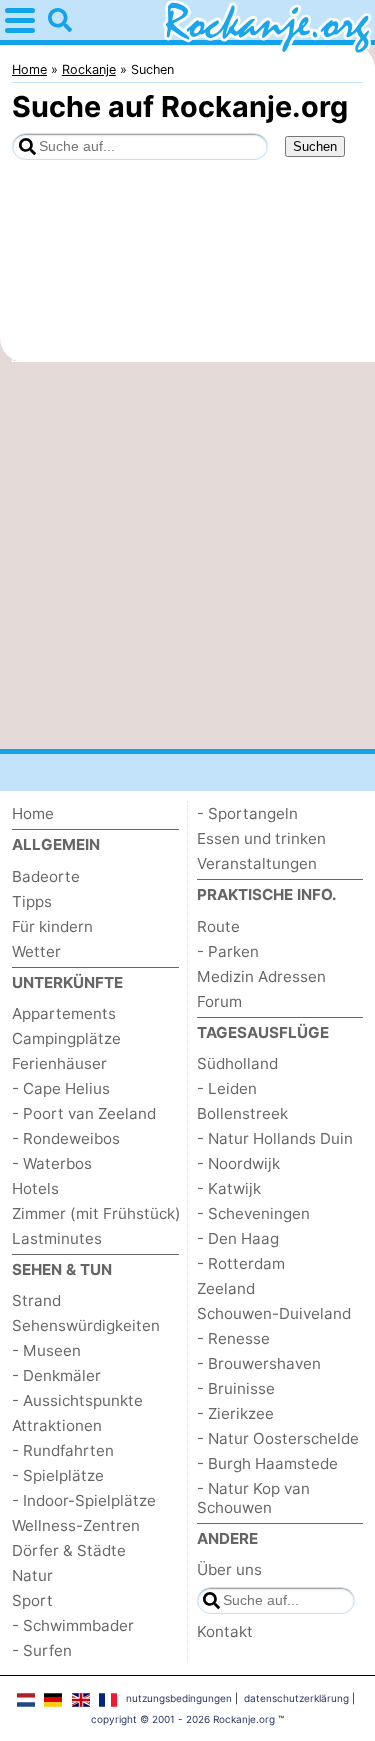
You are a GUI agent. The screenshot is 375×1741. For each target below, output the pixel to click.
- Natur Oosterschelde (278, 1438)
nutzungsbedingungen (179, 1698)
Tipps (32, 901)
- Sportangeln (247, 813)
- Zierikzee (235, 1413)
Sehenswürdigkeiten (86, 1325)
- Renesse (233, 1338)
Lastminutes (57, 1238)
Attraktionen (57, 1425)
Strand (36, 1300)
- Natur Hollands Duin (275, 1138)
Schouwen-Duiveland (274, 1313)
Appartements (64, 1013)
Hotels (35, 1188)
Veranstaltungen (257, 863)
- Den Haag (238, 1238)
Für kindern (52, 926)
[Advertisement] (187, 555)
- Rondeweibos (66, 1138)
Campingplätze (66, 1038)
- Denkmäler (56, 1375)
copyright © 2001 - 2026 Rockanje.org (183, 1719)
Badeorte (46, 876)
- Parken (228, 951)
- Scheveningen (253, 1213)
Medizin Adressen (261, 976)
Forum (219, 1001)
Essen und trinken (261, 838)
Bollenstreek (242, 1113)
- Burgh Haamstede (267, 1463)
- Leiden (227, 1088)
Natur (32, 1575)
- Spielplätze (58, 1475)
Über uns (229, 1569)
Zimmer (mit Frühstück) (96, 1213)
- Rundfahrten (63, 1450)
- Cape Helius (61, 1088)
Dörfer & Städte (69, 1550)
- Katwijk (229, 1188)
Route (218, 926)
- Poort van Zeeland (84, 1113)
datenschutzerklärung (296, 1698)
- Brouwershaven (259, 1363)
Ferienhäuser (59, 1063)
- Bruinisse (236, 1388)
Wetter (36, 951)
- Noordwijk (238, 1163)
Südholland (237, 1063)
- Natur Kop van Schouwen (253, 1498)
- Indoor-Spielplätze (84, 1500)
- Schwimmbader (73, 1625)
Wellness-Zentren (76, 1525)
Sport (32, 1600)
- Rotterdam (241, 1263)
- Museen (46, 1350)
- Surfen (42, 1650)
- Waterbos (52, 1163)
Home (33, 813)
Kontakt (225, 1631)
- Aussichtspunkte (77, 1400)
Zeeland (226, 1288)
